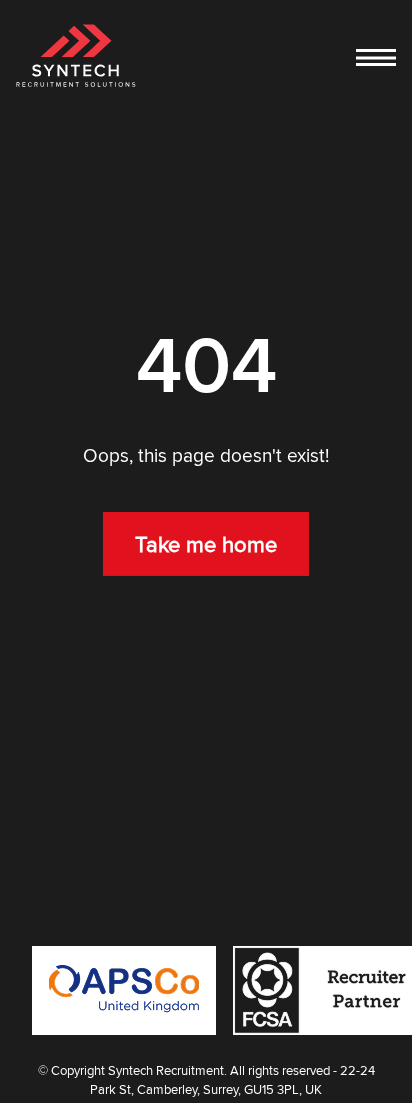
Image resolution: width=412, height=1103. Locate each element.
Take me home (206, 544)
